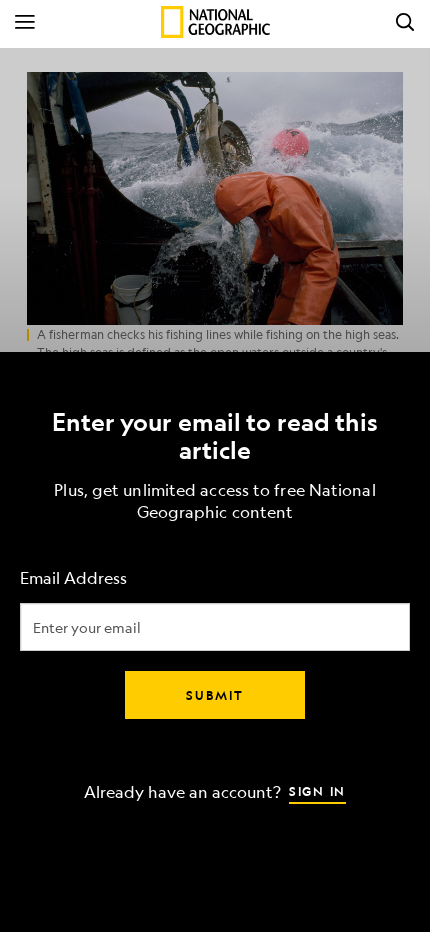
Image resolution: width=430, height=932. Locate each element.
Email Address (73, 578)
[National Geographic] (215, 22)
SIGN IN (317, 791)
